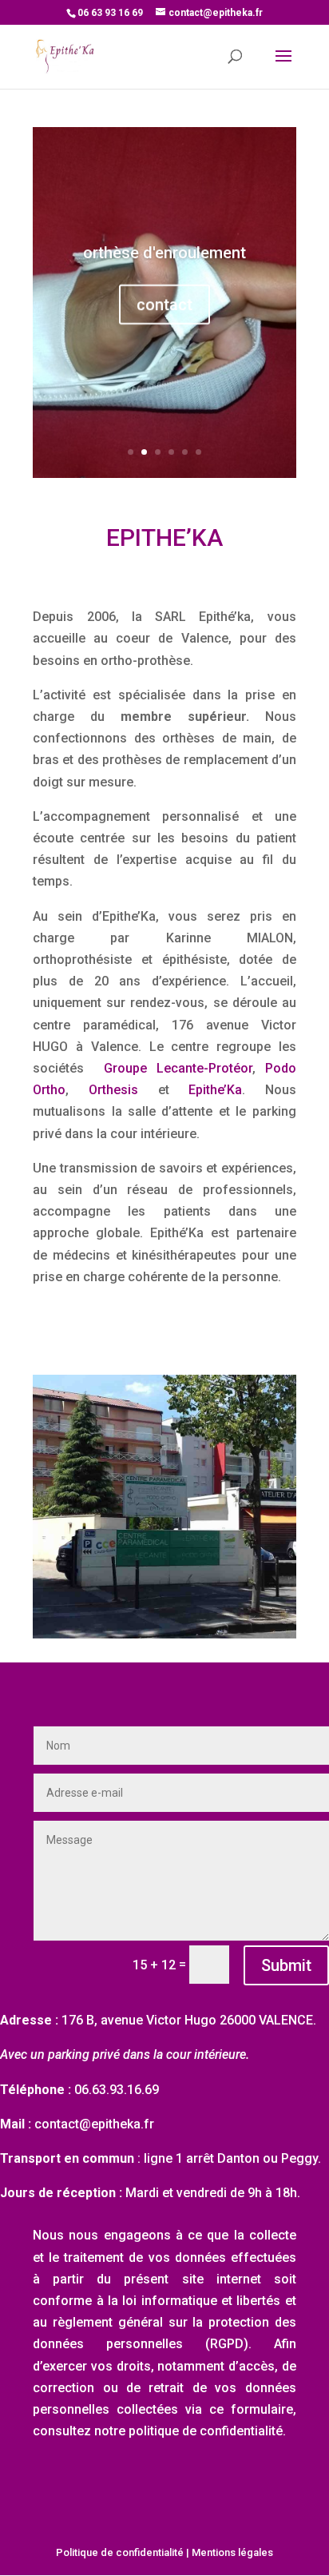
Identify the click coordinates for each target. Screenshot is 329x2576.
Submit (286, 1965)
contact (164, 305)
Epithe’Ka (215, 1090)
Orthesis (113, 1090)
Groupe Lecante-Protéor (178, 1068)
